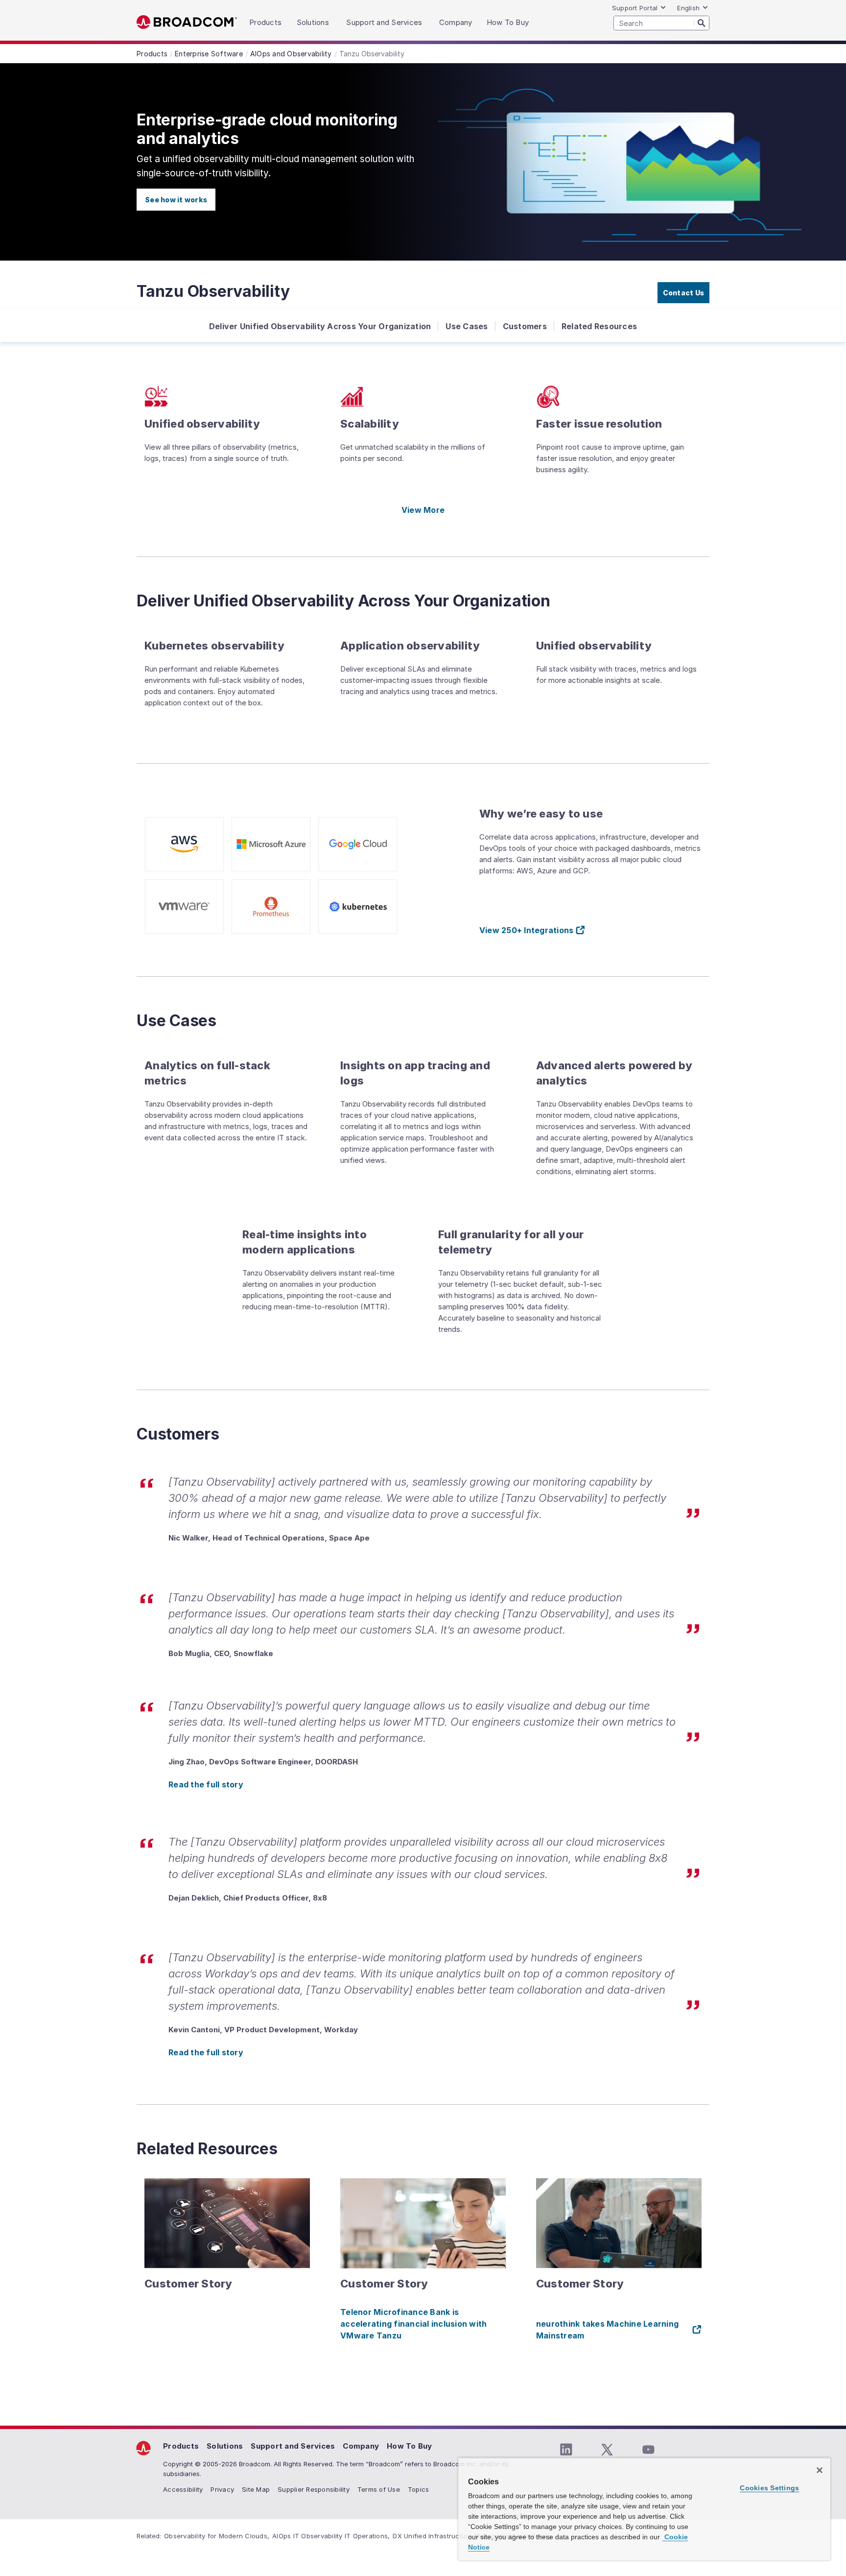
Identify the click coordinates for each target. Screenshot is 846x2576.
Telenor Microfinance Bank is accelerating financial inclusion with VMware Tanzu (413, 2324)
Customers (525, 326)
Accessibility (183, 2489)
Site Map (256, 2489)
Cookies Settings (769, 2488)
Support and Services (293, 2446)
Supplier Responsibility (314, 2489)
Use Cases (467, 326)
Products (181, 2446)
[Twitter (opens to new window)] (607, 2450)
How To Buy (410, 2446)
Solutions (225, 2446)
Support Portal (635, 8)
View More (423, 510)
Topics (419, 2489)
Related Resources (599, 326)
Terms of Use (379, 2489)
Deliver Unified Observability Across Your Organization (320, 326)
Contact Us (684, 293)
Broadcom (187, 22)
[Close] (820, 2470)
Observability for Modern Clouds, (217, 2536)
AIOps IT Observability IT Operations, (331, 2536)
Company (361, 2446)
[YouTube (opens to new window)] (648, 2450)
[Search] (702, 23)
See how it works (176, 200)
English (688, 8)
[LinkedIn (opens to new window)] (566, 2450)
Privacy (222, 2489)
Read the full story (206, 1784)
